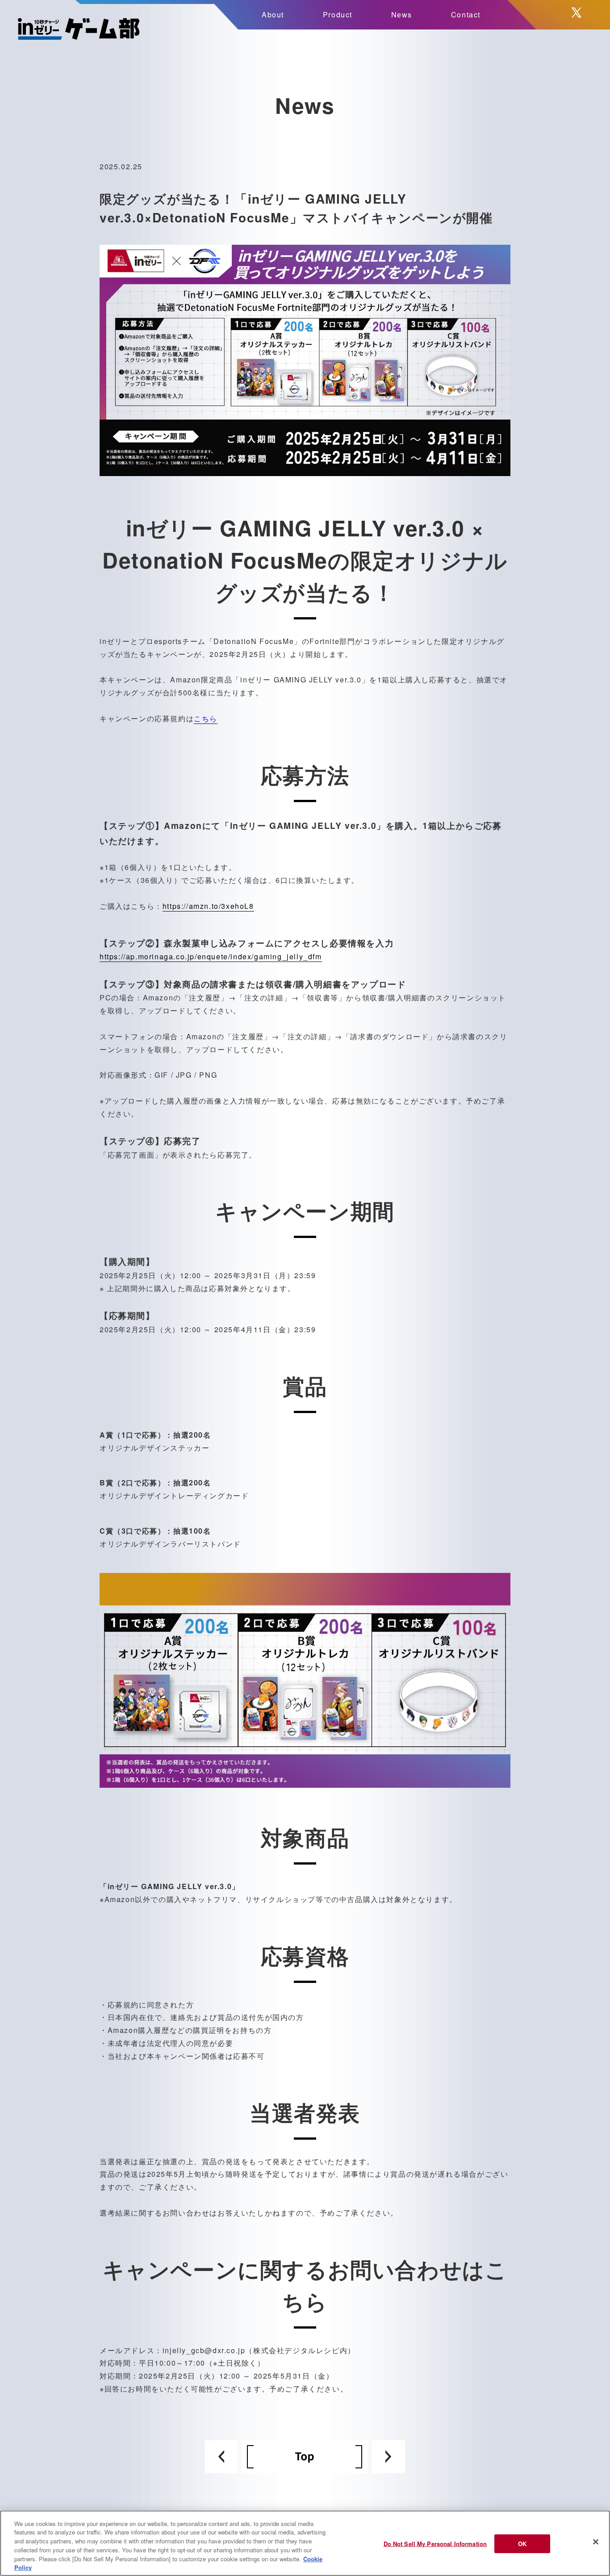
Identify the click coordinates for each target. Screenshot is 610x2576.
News (402, 15)
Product (338, 15)
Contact (466, 15)
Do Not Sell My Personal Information (435, 2544)
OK (522, 2544)
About (273, 15)
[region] (305, 2543)
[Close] (596, 2542)
